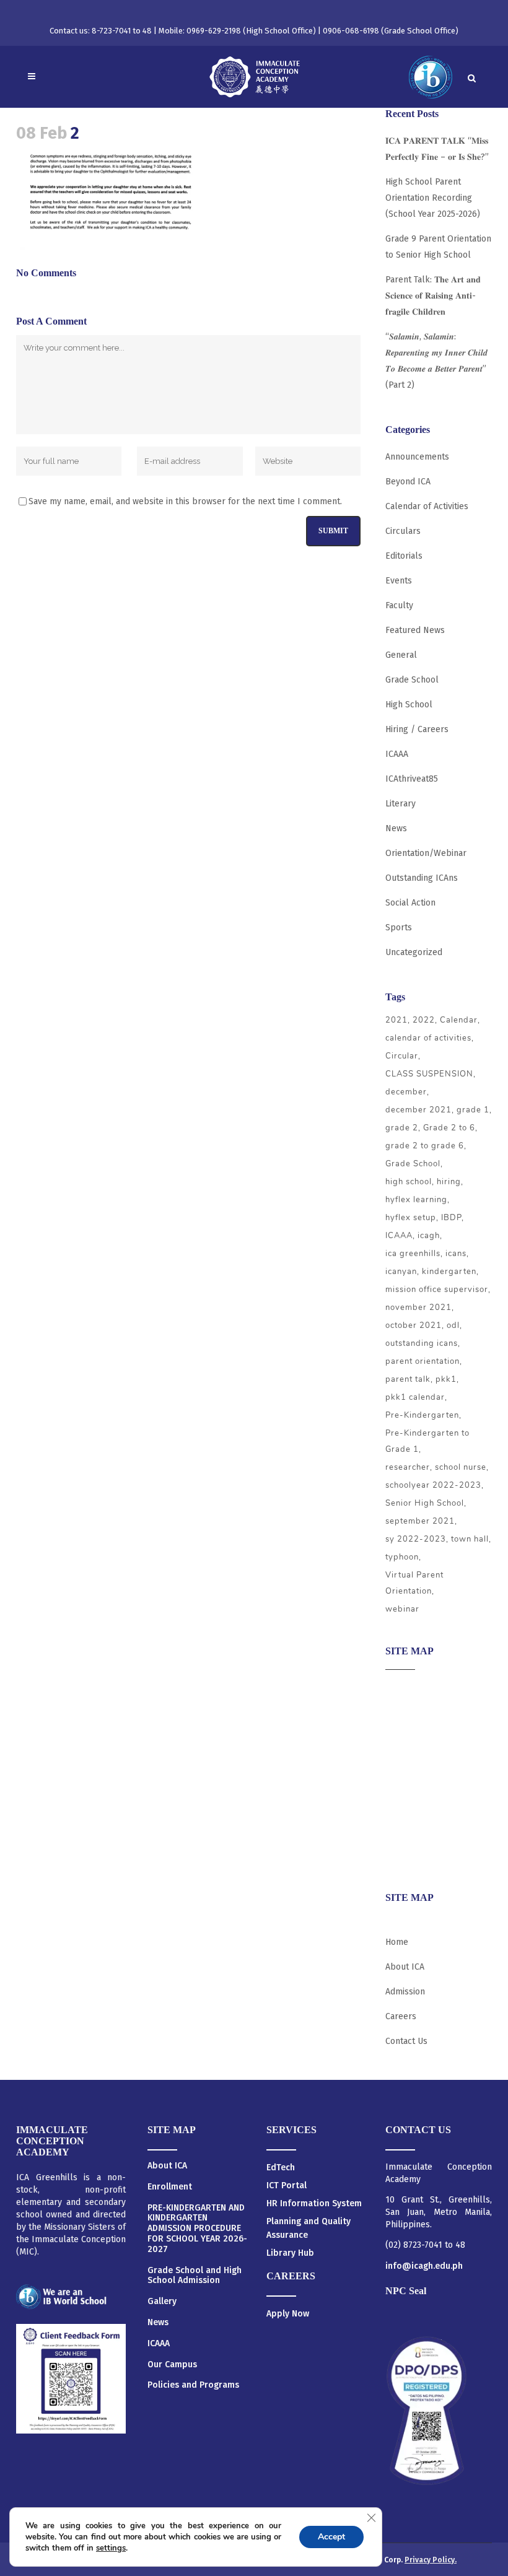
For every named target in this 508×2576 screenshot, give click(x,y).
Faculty (399, 605)
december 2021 (418, 1110)
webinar (402, 1609)
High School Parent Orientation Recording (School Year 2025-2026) (433, 198)
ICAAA (397, 754)
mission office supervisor (437, 1290)
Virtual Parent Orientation (414, 1583)
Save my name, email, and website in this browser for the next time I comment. (185, 501)
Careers (401, 1857)
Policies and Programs (193, 2385)
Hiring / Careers (417, 729)
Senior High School (425, 1503)
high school (409, 1182)
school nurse (461, 1467)
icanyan (401, 1272)
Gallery (162, 2302)
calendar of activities (428, 1038)
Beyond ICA (408, 482)
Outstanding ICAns (422, 878)
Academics (406, 1712)
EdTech (281, 2168)
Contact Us (406, 2041)
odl (453, 1325)
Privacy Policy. (431, 2560)
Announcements (417, 457)
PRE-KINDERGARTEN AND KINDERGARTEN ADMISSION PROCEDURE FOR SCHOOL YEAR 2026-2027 (197, 2229)
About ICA (405, 1688)
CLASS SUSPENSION (429, 1074)
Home (397, 1942)
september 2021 (420, 1521)
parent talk (408, 1379)
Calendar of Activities (427, 506)
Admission (405, 1736)
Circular (402, 1056)
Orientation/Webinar (426, 853)
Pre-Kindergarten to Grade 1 (427, 1441)
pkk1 (446, 1379)
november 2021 (418, 1308)
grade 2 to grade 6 (425, 1146)
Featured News (415, 630)
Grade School (412, 680)
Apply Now (288, 2314)
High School (409, 705)
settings (111, 2548)
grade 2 (402, 1128)
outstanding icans (422, 1343)
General (401, 655)
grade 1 (473, 1110)
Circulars (403, 531)
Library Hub (290, 2253)
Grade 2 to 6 (449, 1128)
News (396, 828)
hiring (449, 1182)
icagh (429, 1236)
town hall (470, 1539)
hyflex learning (416, 1200)
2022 (424, 1020)
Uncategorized (414, 952)
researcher (408, 1467)
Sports (399, 928)
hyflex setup (411, 1218)
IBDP (451, 1218)
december (406, 1092)
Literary (401, 804)
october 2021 (414, 1325)
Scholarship (409, 1809)
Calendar (459, 1020)
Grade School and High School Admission (195, 2276)
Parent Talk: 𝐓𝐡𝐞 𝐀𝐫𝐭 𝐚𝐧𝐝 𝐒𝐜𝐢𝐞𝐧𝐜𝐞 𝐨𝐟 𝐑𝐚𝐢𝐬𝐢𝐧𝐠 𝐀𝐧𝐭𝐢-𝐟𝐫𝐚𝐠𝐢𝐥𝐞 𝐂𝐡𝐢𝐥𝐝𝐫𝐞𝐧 (433, 296)
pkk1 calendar (415, 1397)
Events (399, 581)
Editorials (404, 556)
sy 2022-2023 (416, 1539)
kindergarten (449, 1272)
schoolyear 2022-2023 (433, 1485)
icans (456, 1254)
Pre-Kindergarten (422, 1415)
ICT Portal (287, 2185)
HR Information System (314, 2203)
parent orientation (423, 1361)
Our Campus (172, 2365)
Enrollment (170, 2187)
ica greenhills (413, 1254)
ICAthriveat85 (412, 779)
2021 (396, 1020)
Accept (331, 2537)
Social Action (410, 903)
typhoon (402, 1557)
